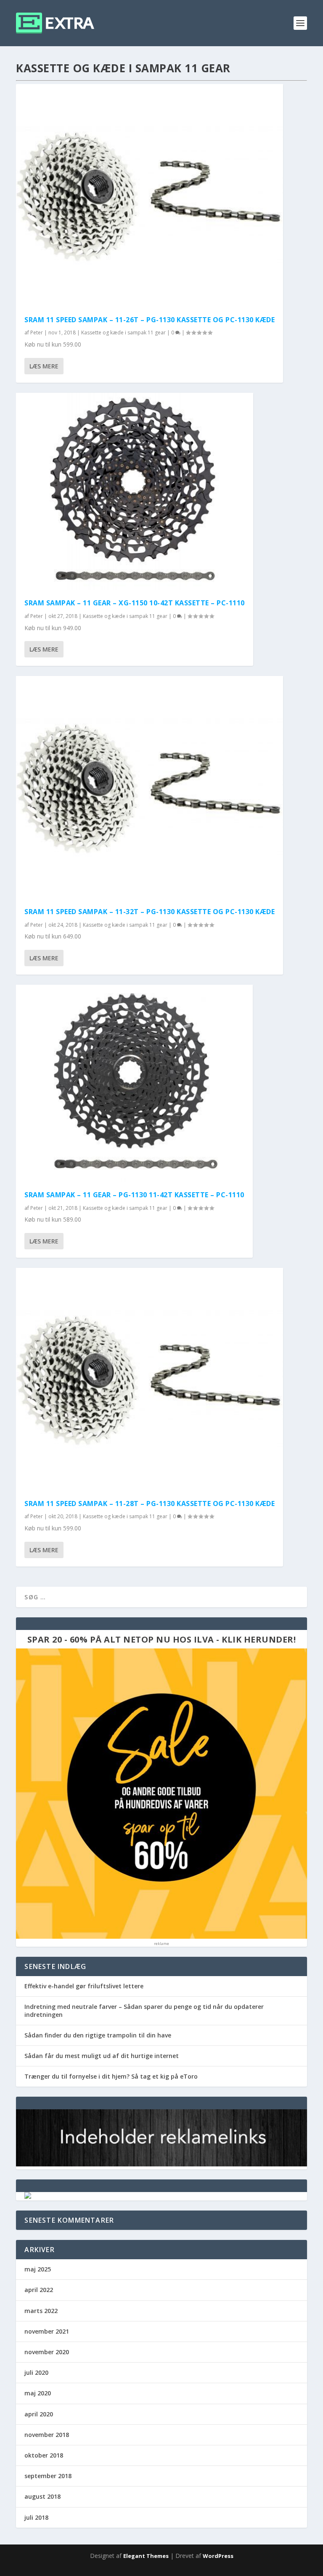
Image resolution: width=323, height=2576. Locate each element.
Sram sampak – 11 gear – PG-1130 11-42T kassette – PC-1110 (134, 1195)
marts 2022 (41, 2311)
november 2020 (47, 2352)
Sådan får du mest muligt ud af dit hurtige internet (102, 2056)
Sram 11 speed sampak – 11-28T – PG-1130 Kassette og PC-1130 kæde (150, 1504)
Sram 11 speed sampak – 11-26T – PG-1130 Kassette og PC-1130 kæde (150, 320)
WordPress (218, 2556)
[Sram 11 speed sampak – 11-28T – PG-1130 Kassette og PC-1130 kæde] (150, 1379)
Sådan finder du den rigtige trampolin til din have (98, 2035)
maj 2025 (38, 2269)
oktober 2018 (44, 2455)
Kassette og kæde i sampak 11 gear (123, 333)
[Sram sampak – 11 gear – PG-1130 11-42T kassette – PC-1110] (134, 1083)
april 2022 (39, 2290)
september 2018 (48, 2476)
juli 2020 (36, 2372)
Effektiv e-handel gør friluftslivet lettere (84, 1986)
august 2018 (42, 2496)
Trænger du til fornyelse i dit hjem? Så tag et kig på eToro (111, 2076)
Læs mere (44, 366)
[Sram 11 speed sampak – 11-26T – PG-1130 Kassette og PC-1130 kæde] (150, 196)
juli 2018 (36, 2517)
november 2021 (47, 2331)
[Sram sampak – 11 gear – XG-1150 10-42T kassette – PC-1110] (135, 492)
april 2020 (39, 2414)
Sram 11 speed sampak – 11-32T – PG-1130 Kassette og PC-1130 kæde (150, 912)
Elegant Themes (146, 2556)
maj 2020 (38, 2393)
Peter (37, 333)
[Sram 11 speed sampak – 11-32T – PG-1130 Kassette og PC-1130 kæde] (150, 787)
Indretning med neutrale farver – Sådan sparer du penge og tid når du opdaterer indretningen (144, 2010)
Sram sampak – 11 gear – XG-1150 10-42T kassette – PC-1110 (135, 603)
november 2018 (47, 2435)
